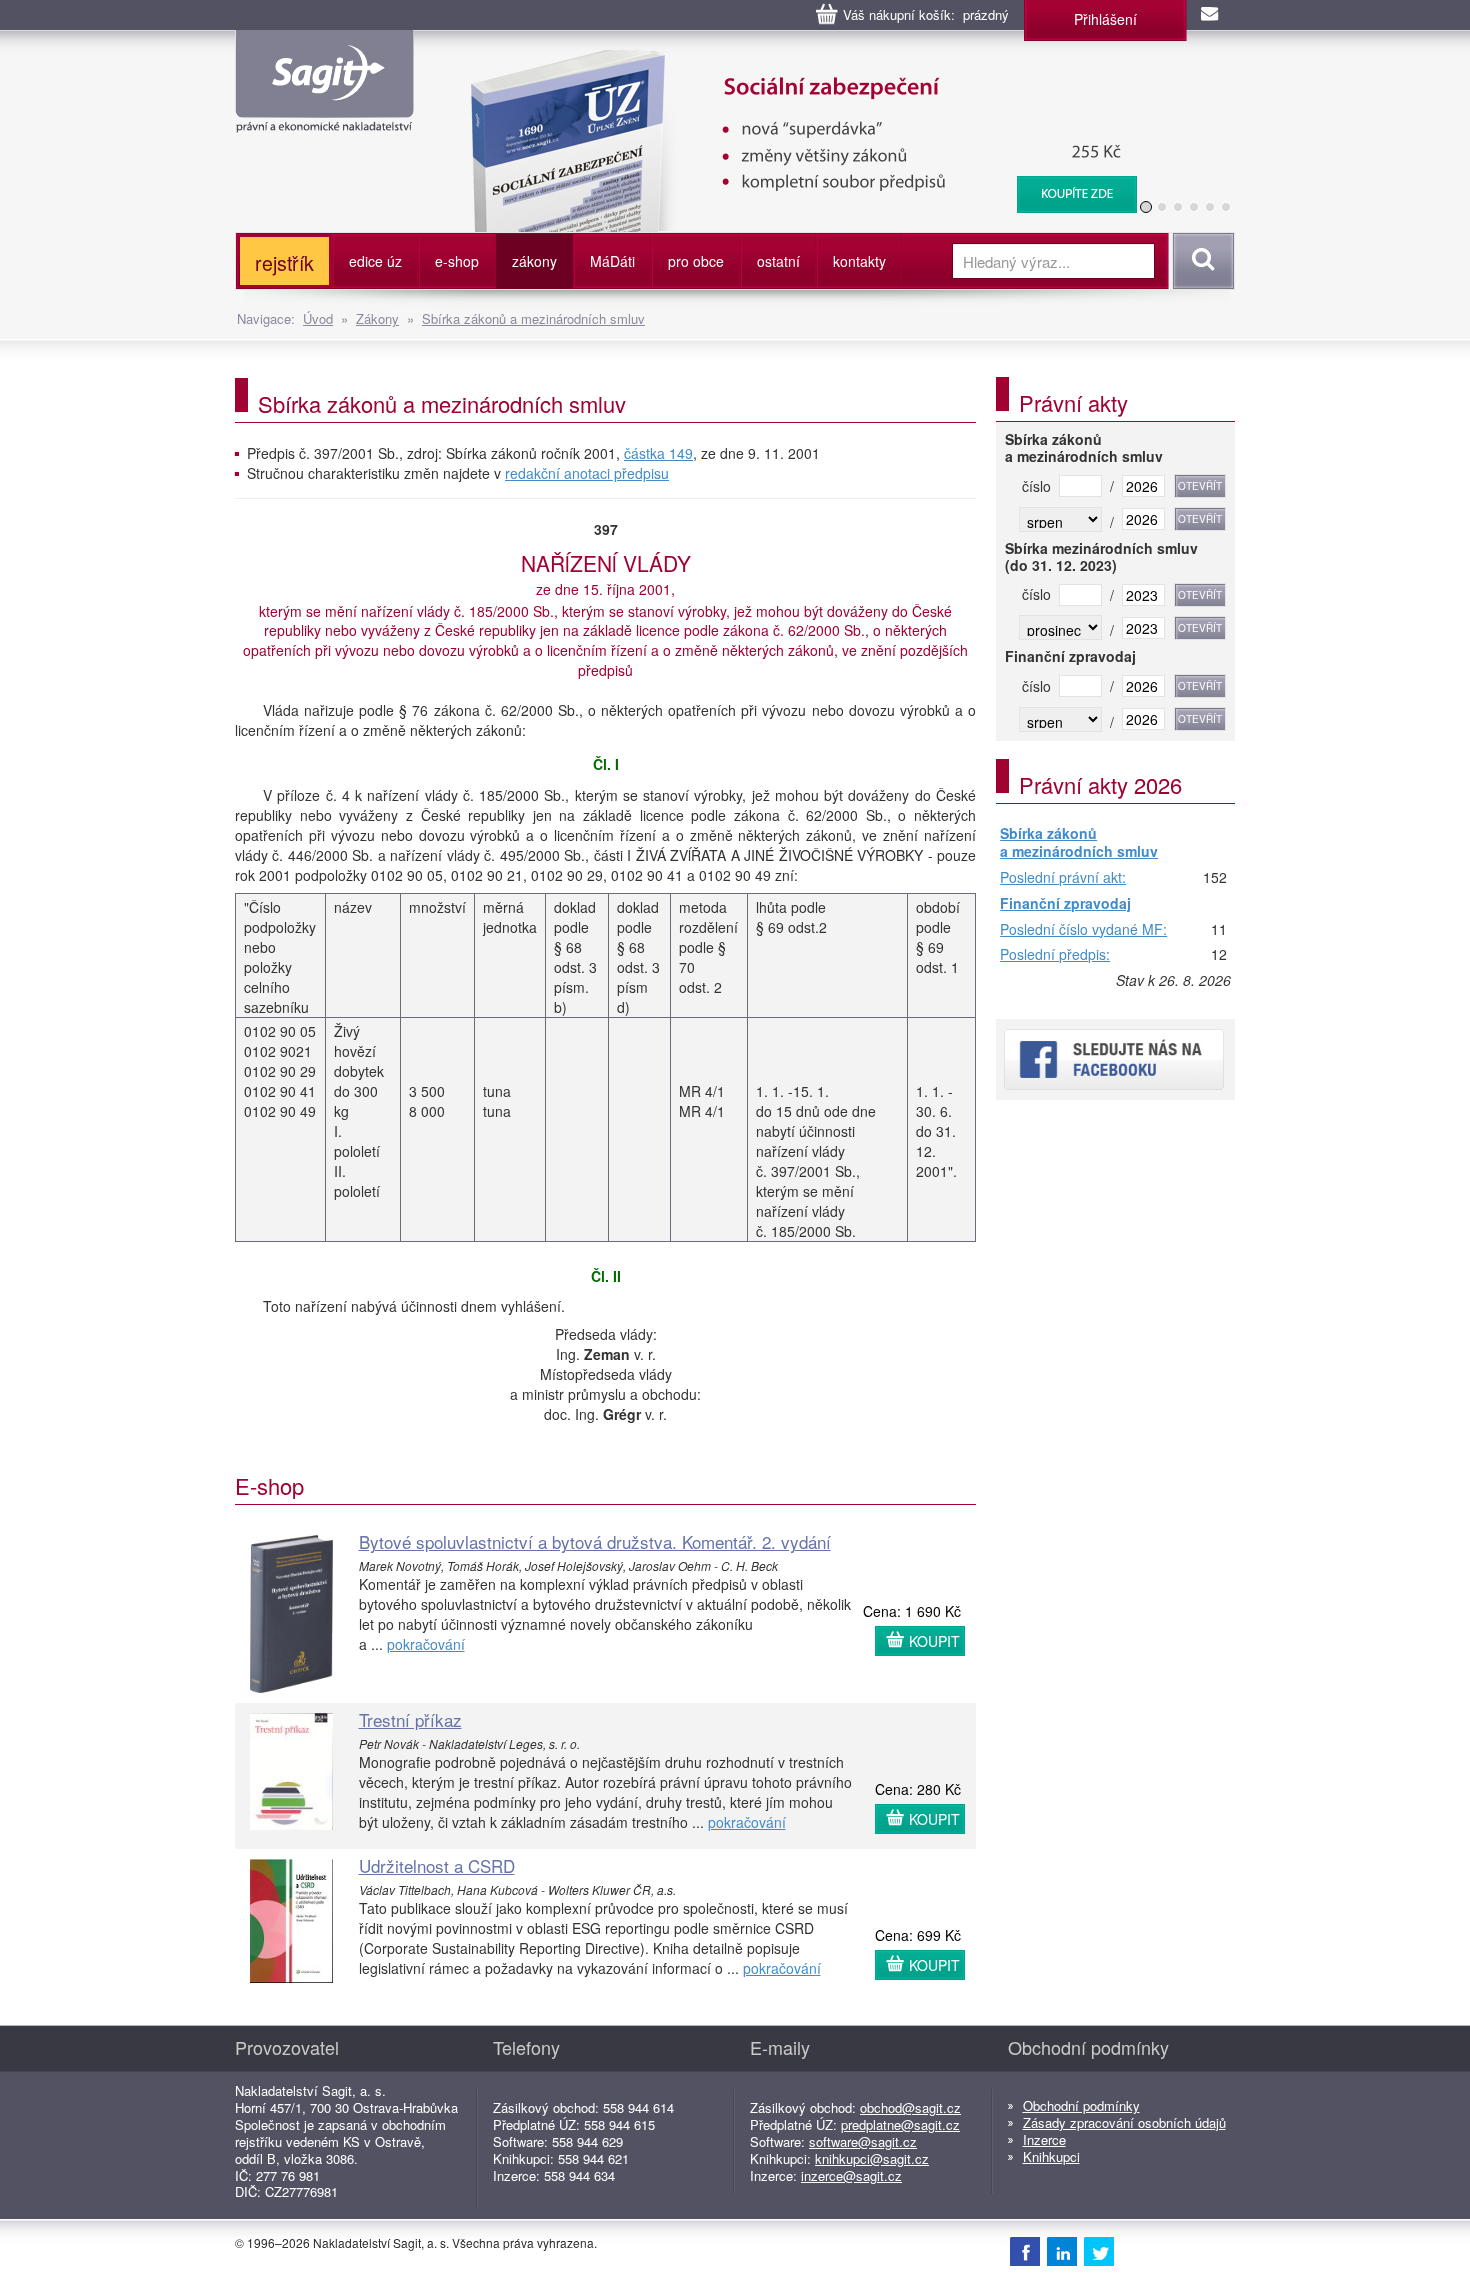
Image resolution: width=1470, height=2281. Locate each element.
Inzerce (1044, 2139)
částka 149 (658, 453)
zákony (534, 261)
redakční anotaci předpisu (587, 473)
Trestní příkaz (410, 1719)
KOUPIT (934, 1641)
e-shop (457, 261)
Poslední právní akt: (1063, 878)
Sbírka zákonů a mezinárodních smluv (533, 318)
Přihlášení (1105, 19)
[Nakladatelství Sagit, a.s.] (324, 116)
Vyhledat (1200, 261)
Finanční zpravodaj (1065, 904)
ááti (612, 261)
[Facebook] (1025, 2251)
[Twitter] (1099, 2251)
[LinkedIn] (1062, 2251)
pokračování (426, 1644)
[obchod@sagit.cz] (1211, 15)
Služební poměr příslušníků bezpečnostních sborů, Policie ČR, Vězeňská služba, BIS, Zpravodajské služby (874, 70)
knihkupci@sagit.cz (872, 2158)
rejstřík (284, 262)
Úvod (318, 318)
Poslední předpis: (1055, 955)
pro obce (696, 261)
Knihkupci (1051, 2156)
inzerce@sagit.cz (851, 2175)
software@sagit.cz (863, 2141)
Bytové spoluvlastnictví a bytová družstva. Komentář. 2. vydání (595, 1541)
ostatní (778, 261)
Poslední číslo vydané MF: (1083, 930)
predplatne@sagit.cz (900, 2124)
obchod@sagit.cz (910, 2107)
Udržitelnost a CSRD (437, 1865)
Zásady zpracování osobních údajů (1124, 2122)
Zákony (377, 318)
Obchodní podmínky (1081, 2105)
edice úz (375, 261)
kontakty (859, 261)
